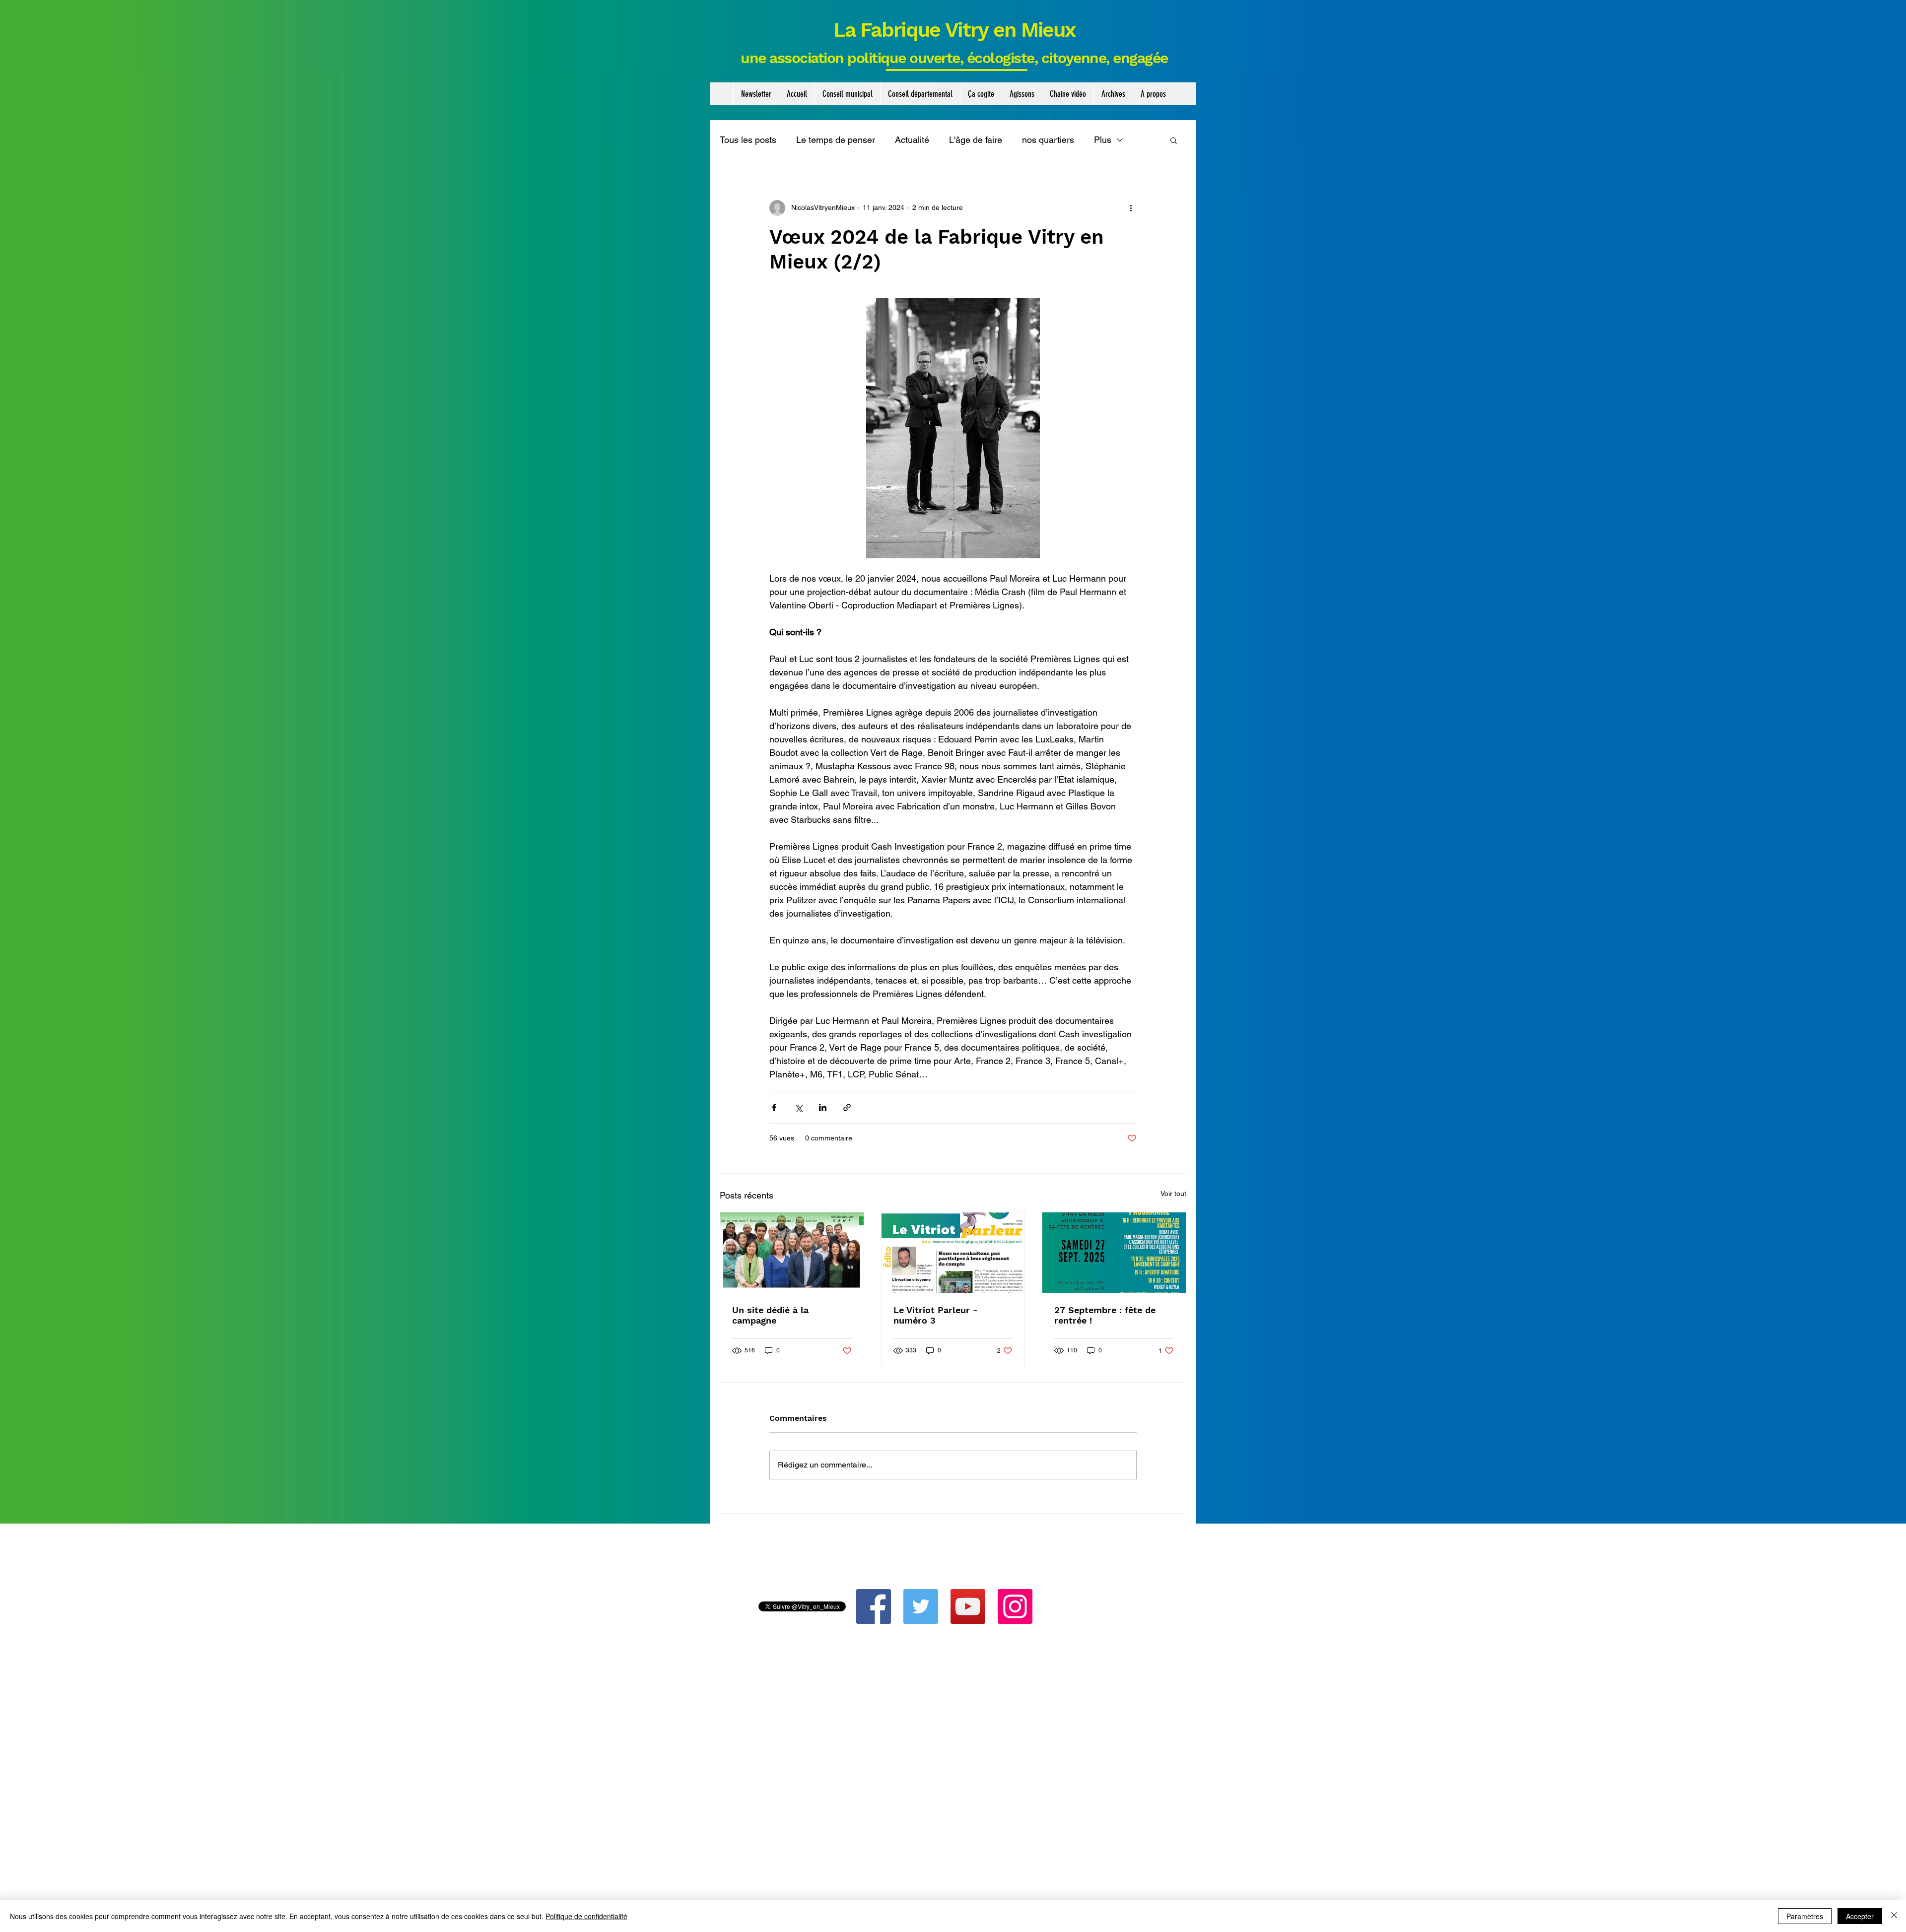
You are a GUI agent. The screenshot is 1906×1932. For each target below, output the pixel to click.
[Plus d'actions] (1131, 208)
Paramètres (1805, 1916)
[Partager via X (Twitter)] (798, 1107)
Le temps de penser (836, 140)
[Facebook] (874, 1606)
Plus (1103, 140)
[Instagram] (1015, 1606)
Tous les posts (748, 140)
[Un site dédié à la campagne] (792, 1253)
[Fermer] (1894, 1916)
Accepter (1860, 1916)
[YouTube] (968, 1606)
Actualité (912, 140)
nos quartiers (1048, 140)
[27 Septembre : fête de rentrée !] (1114, 1253)
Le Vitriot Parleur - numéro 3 (935, 1315)
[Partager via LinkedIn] (823, 1107)
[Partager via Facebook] (774, 1107)
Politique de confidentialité (586, 1916)
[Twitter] (921, 1606)
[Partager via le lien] (847, 1107)
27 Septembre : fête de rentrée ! (1105, 1315)
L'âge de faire (976, 140)
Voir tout (1173, 1194)
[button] (847, 94)
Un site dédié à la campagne (770, 1315)
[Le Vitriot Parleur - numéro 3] (953, 1253)
